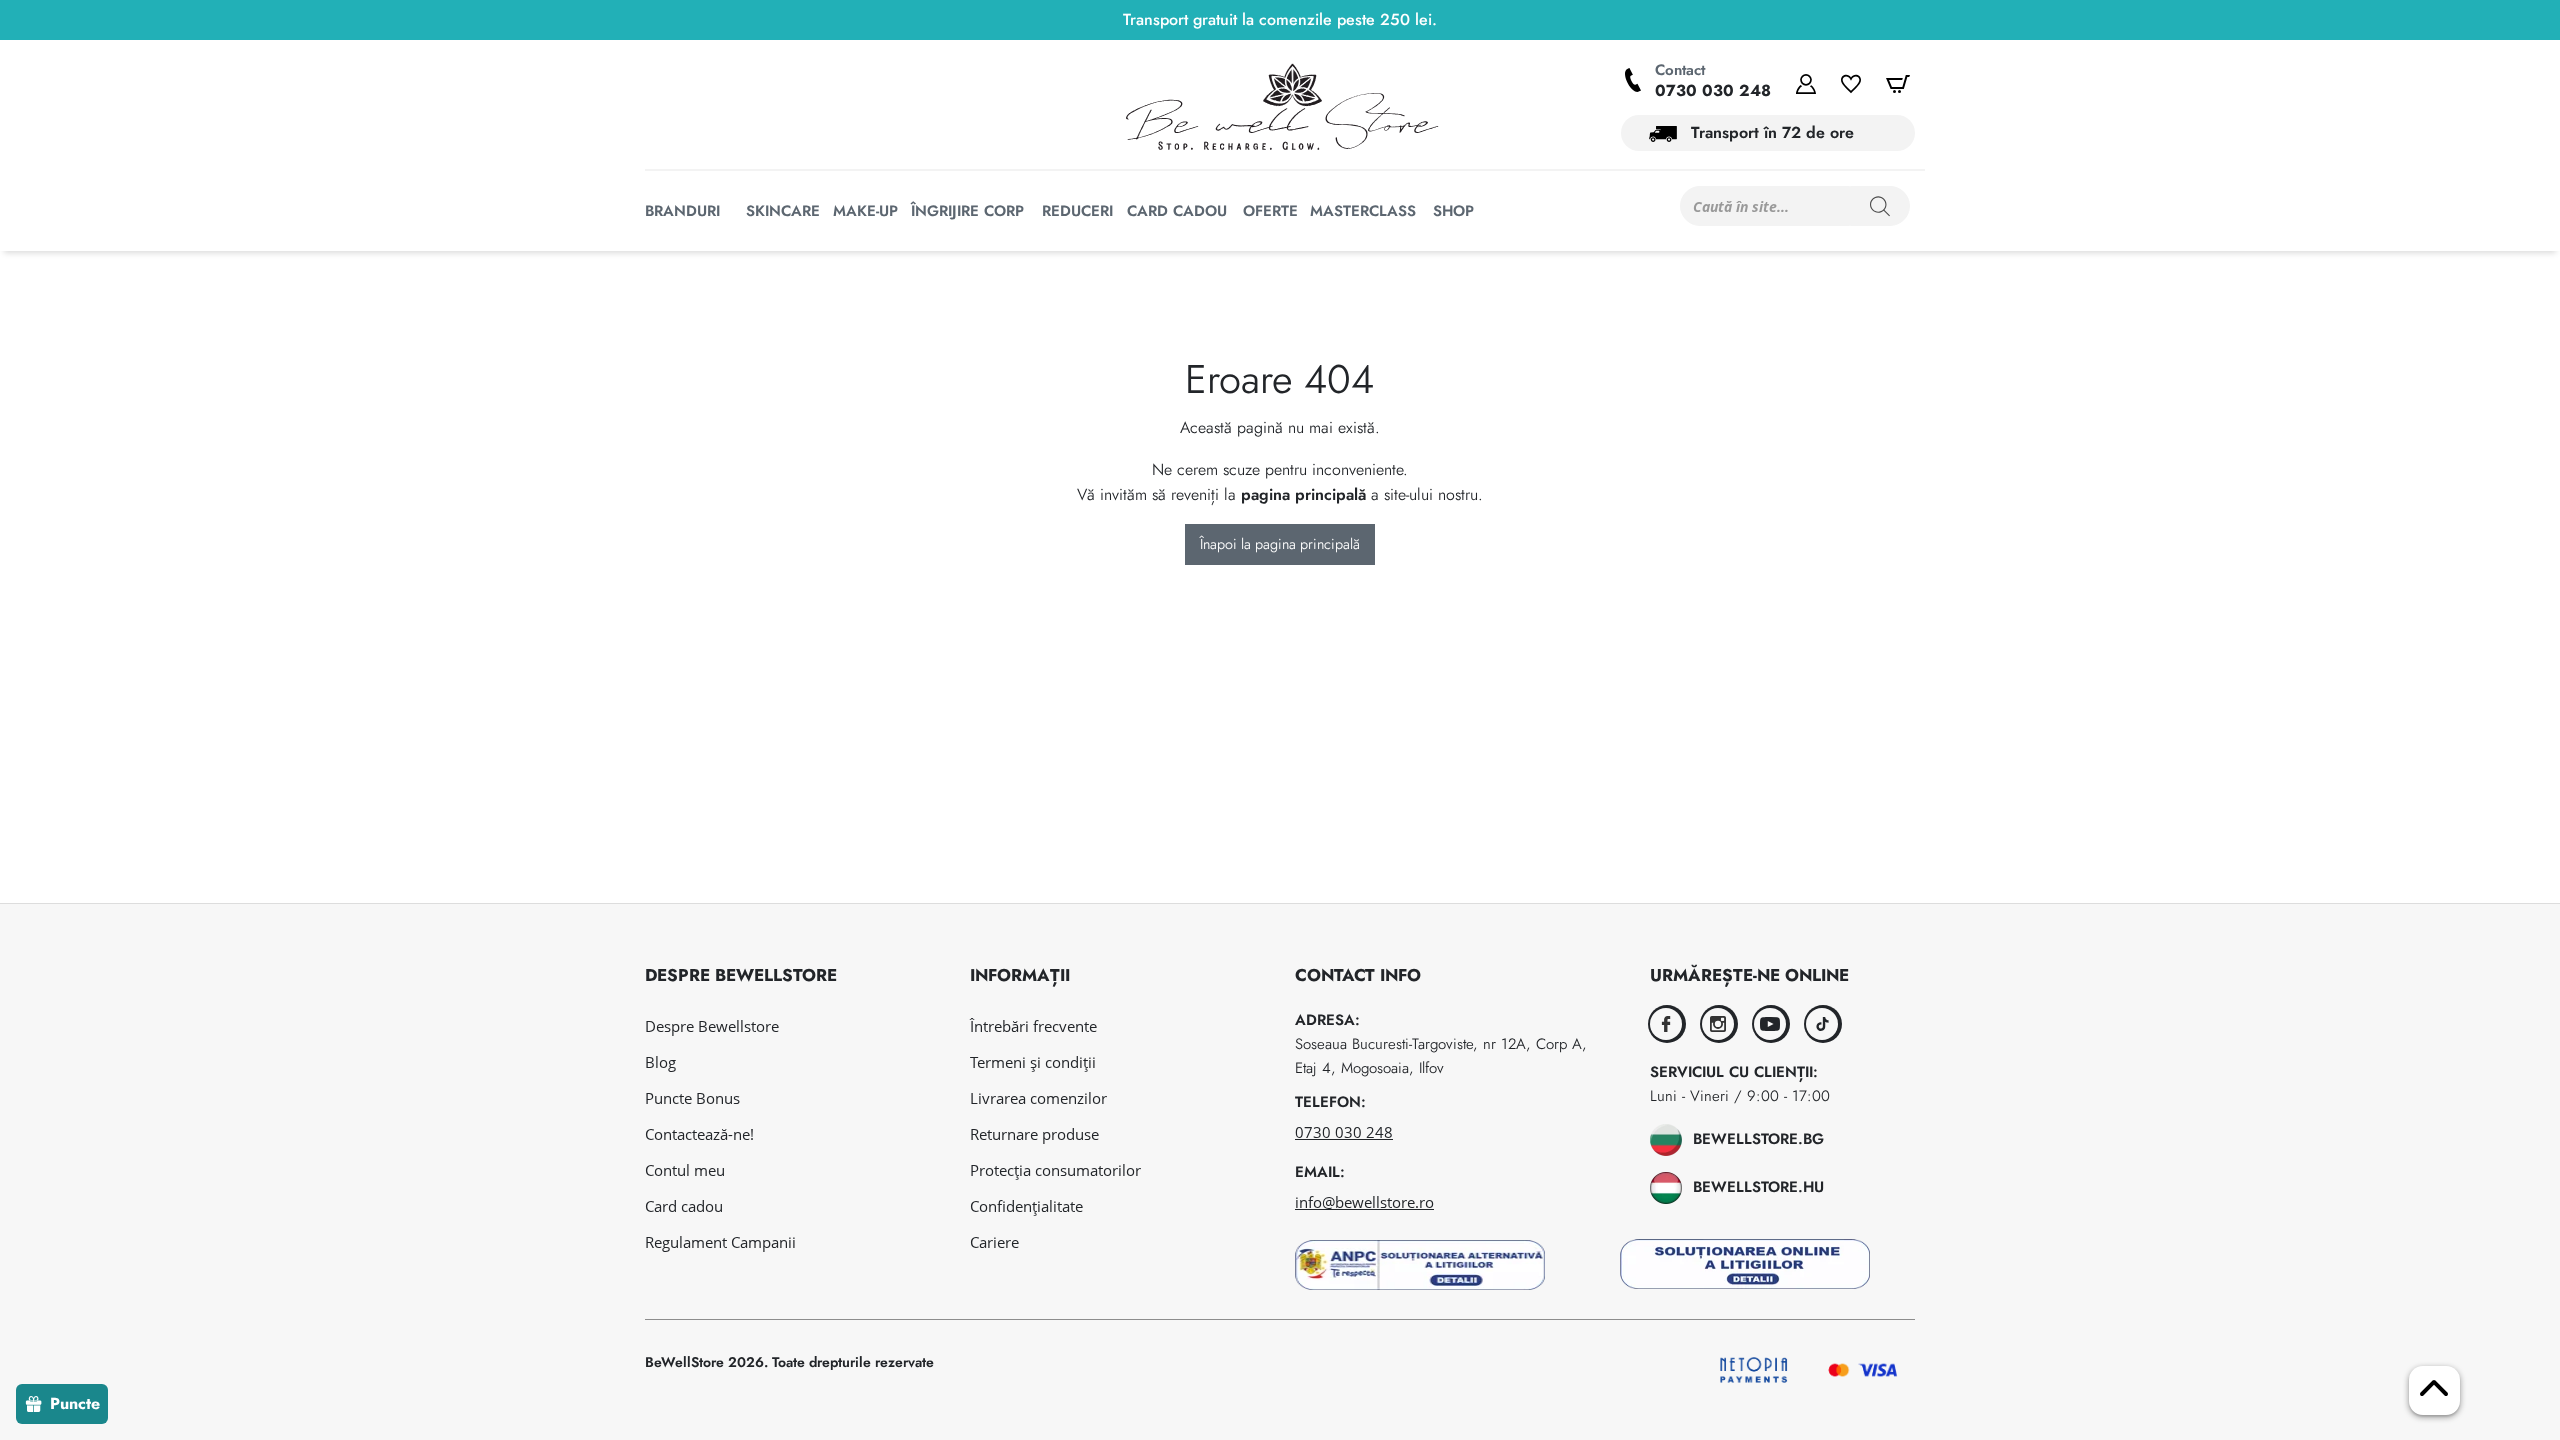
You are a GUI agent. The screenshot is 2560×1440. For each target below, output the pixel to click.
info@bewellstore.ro (1364, 1202)
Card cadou (684, 1206)
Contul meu (685, 1170)
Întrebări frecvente (1033, 1026)
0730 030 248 (1713, 90)
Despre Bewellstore (712, 1026)
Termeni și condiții (1033, 1062)
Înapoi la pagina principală (1280, 544)
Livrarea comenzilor (1038, 1098)
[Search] (1880, 206)
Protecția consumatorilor (1055, 1170)
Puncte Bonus (692, 1098)
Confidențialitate (1026, 1206)
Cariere (994, 1242)
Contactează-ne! (699, 1134)
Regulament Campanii (720, 1242)
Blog (660, 1062)
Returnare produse (1034, 1134)
